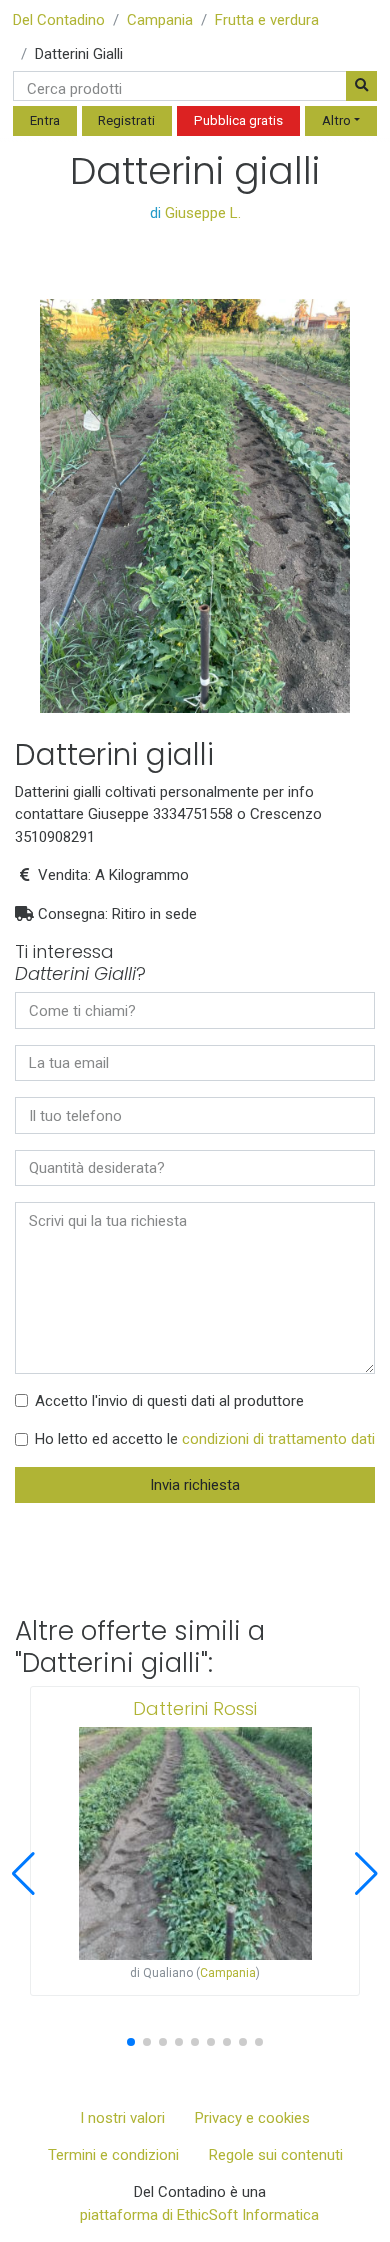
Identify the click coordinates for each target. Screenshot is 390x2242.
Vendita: (64, 875)
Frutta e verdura (267, 20)
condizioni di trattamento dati (278, 1439)
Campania (160, 20)
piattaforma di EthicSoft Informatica (199, 2215)
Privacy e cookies (252, 2118)
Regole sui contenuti (276, 2155)
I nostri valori (122, 2118)
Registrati (126, 120)
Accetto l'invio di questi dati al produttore (169, 1401)
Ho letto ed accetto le (205, 1439)
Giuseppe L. (203, 213)
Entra (45, 120)
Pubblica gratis (238, 120)
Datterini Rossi (195, 1708)
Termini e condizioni (113, 2155)
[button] (23, 1874)
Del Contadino (59, 20)
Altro (336, 120)
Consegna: (73, 914)
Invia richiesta (195, 1485)
